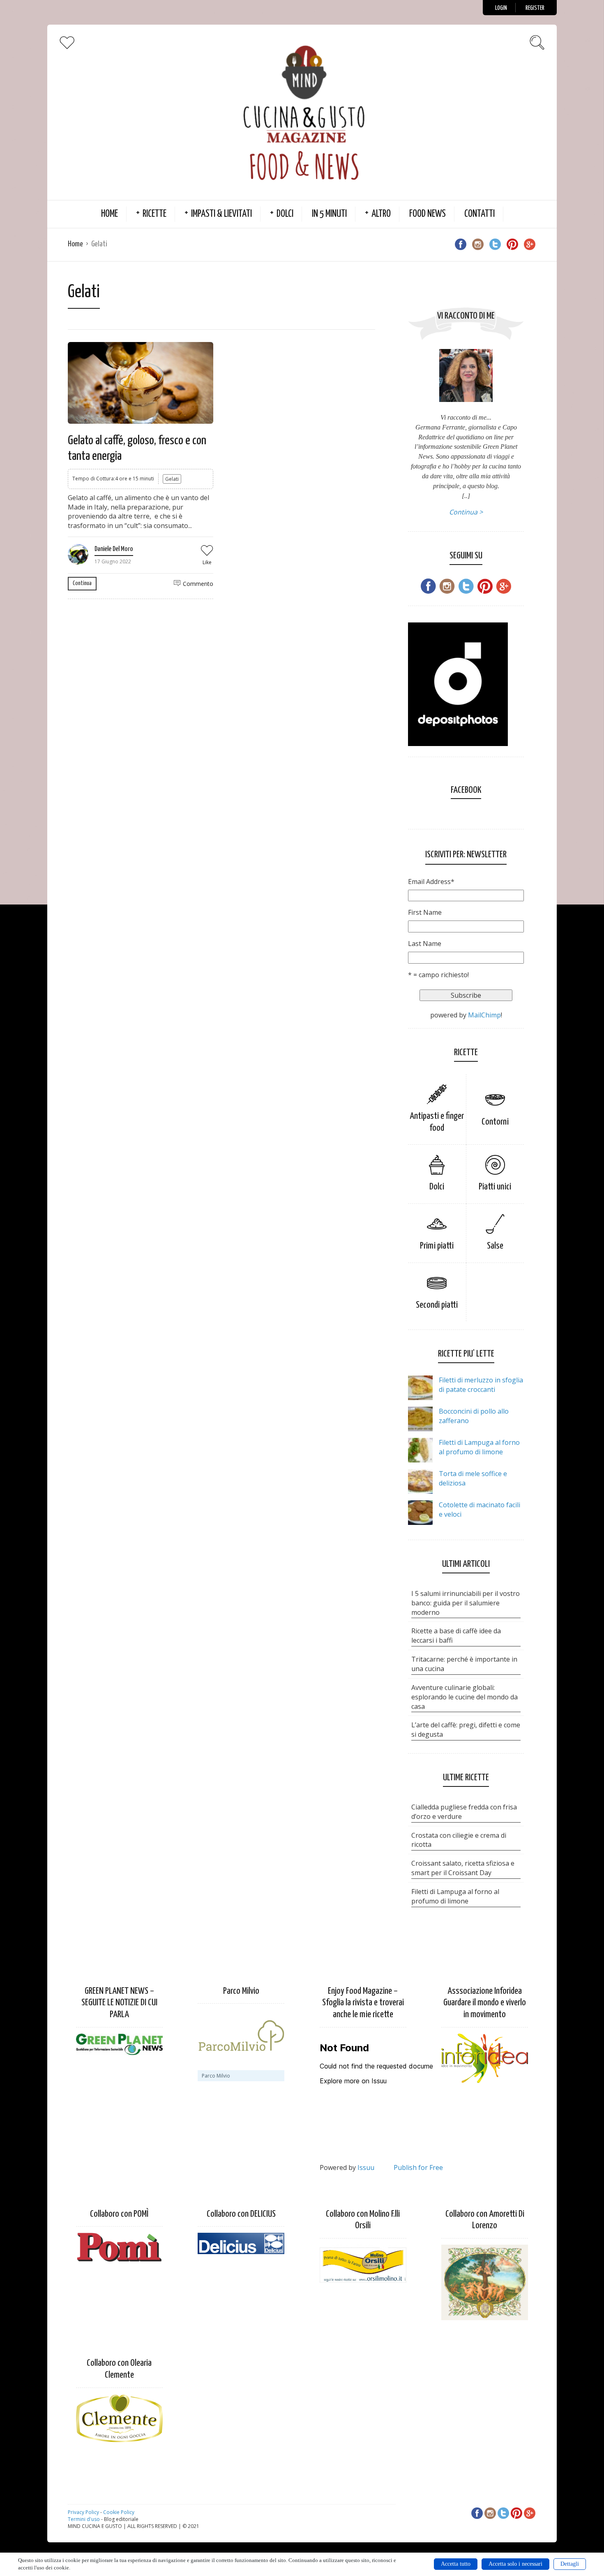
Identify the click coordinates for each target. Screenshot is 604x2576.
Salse (495, 1246)
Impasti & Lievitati (221, 214)
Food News (428, 214)
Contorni (495, 1122)
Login (501, 8)
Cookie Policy (119, 2512)
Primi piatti (437, 1246)
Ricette (154, 214)
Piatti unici (495, 1187)
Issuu (366, 2167)
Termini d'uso (84, 2519)
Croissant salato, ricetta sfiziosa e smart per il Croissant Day (463, 1868)
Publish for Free (418, 2167)
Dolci (285, 214)
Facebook (466, 790)
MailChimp (484, 1015)
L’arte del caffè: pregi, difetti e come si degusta (466, 1730)
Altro (381, 214)
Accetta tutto (456, 2564)
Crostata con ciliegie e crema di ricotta (459, 1840)
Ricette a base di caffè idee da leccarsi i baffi (456, 1636)
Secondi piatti (437, 1305)
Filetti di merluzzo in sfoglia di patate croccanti (481, 1385)
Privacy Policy (83, 2512)
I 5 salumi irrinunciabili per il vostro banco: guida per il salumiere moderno (466, 1603)
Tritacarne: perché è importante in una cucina (464, 1664)
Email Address (431, 882)
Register (535, 8)
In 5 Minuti (329, 214)
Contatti (480, 214)
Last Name (425, 944)
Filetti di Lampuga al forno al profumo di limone (479, 1447)
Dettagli (570, 2564)
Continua (82, 583)
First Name (425, 912)
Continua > (466, 512)
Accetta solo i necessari (515, 2564)
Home (110, 214)
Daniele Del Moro (114, 549)
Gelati (172, 479)
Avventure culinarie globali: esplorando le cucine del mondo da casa (465, 1697)
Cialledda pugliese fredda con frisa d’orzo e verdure (464, 1812)
